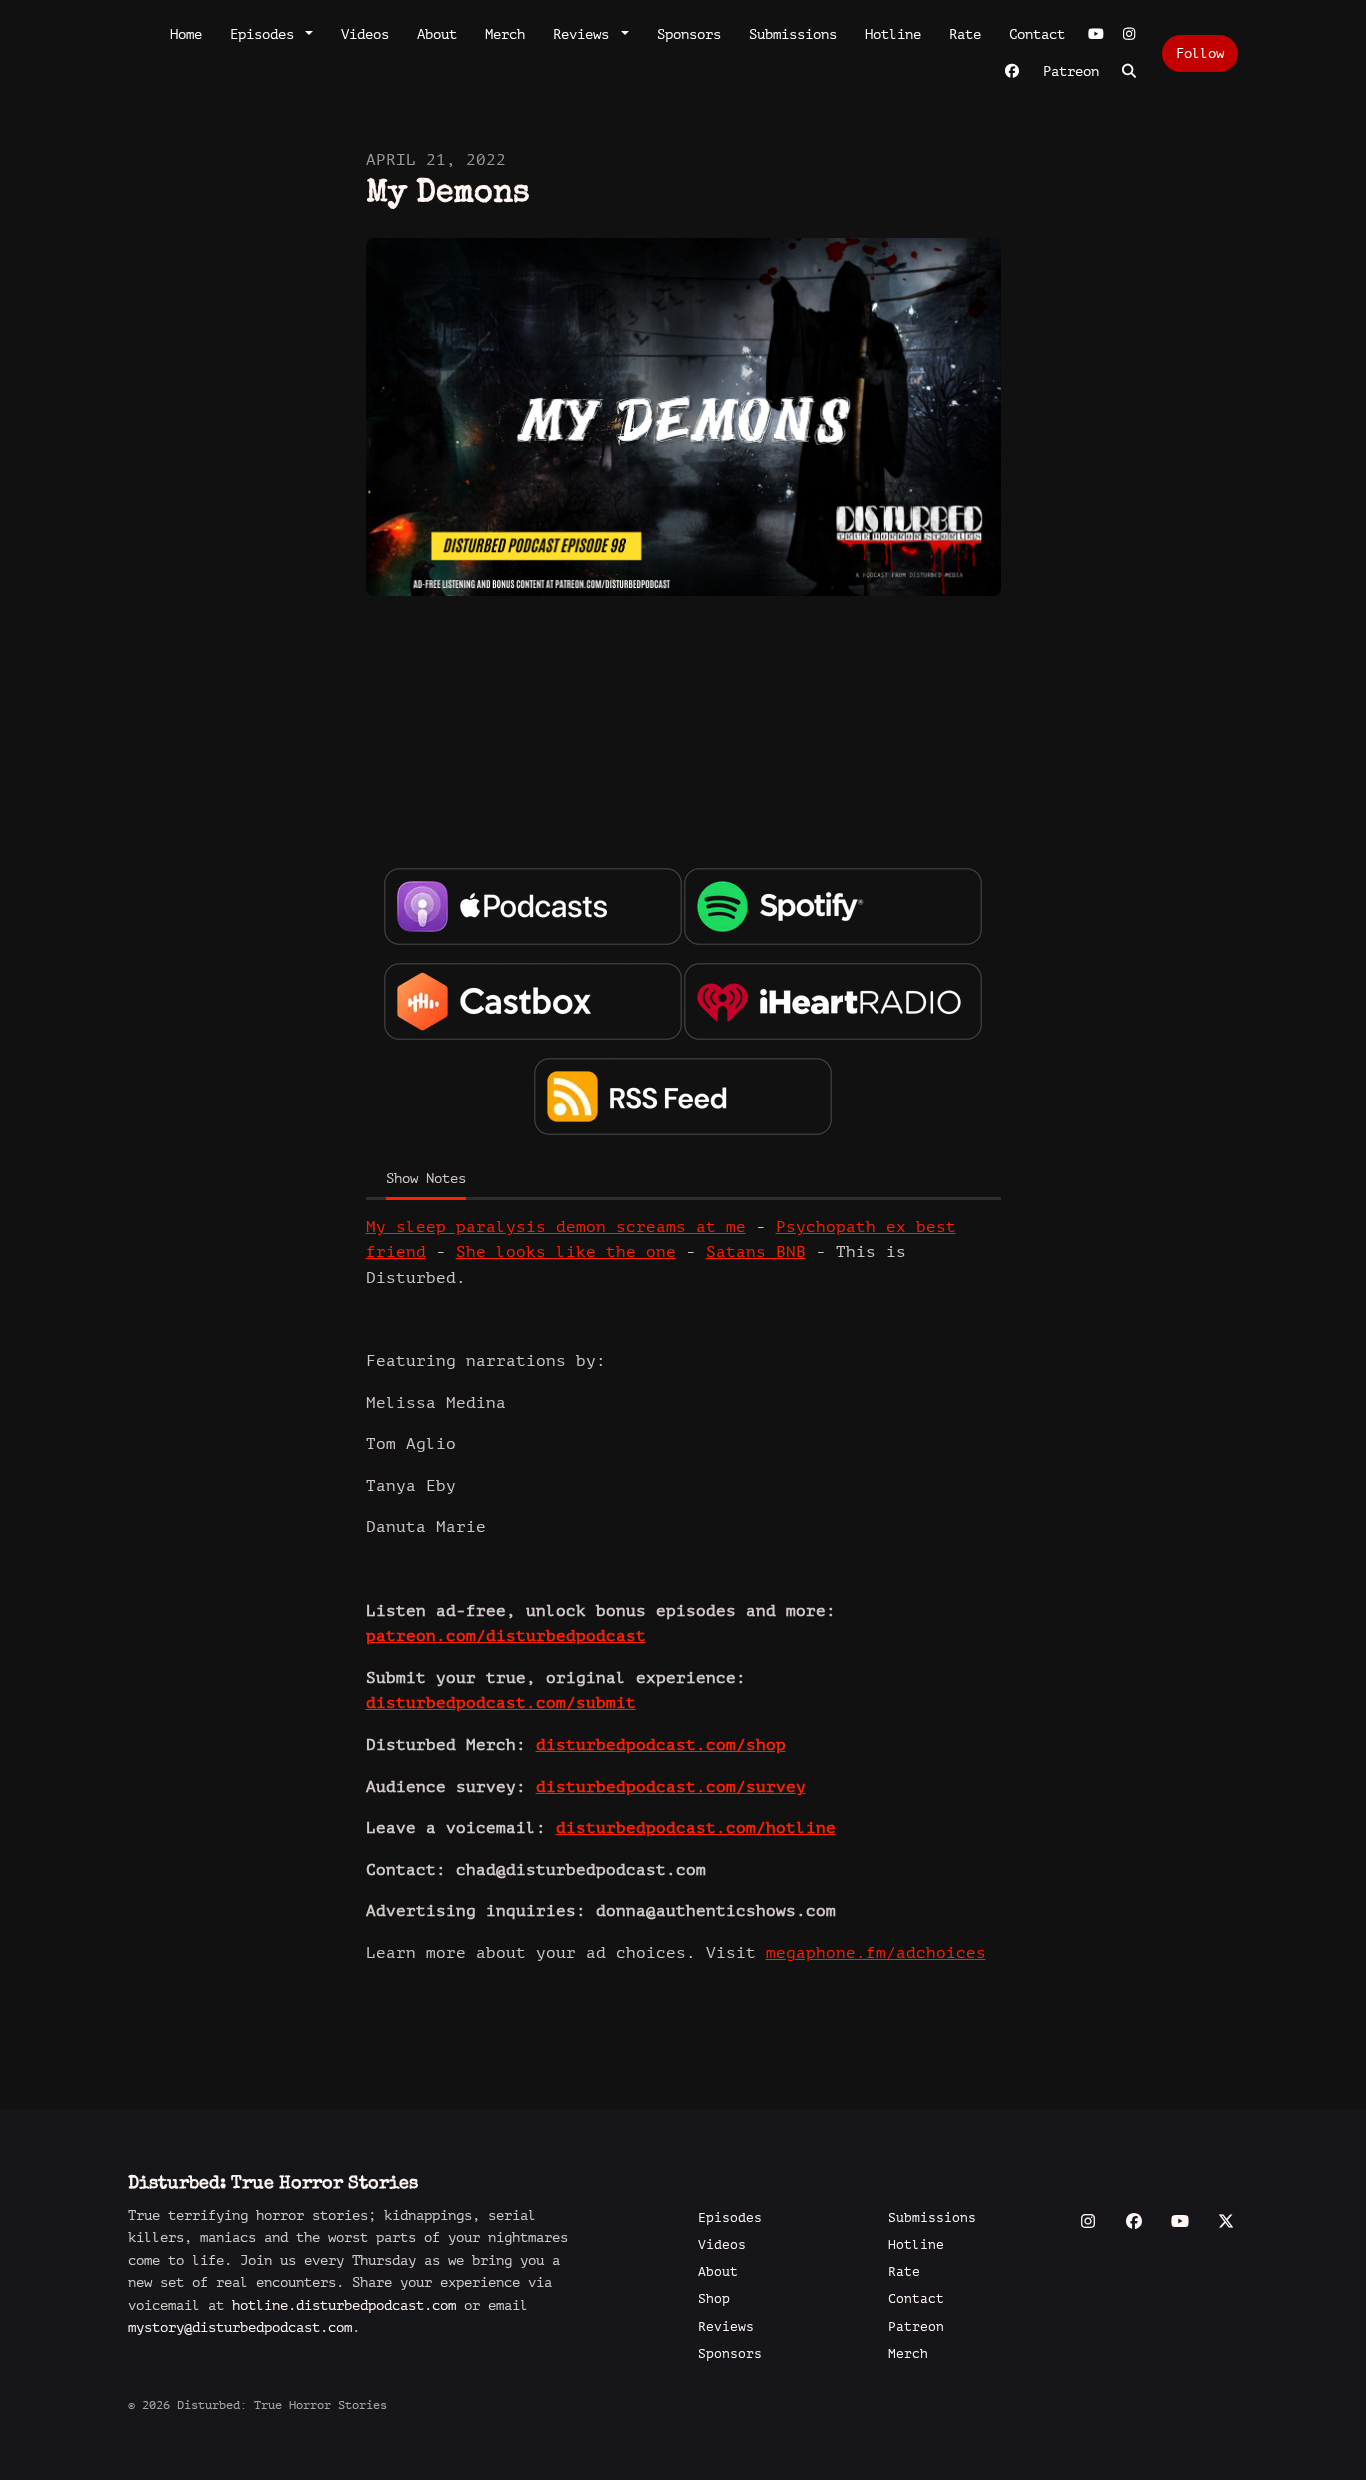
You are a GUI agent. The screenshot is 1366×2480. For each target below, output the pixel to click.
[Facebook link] (1012, 71)
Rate (965, 34)
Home (186, 34)
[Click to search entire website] (1130, 71)
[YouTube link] (1096, 34)
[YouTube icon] (1180, 2222)
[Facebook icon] (1134, 2222)
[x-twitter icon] (1226, 2222)
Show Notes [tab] (426, 1178)
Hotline (893, 34)
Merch (505, 34)
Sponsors (689, 34)
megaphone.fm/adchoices (876, 1953)
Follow (1200, 53)
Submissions (793, 34)
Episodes (266, 34)
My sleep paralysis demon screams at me (556, 1227)
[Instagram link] (1130, 34)
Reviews (585, 34)
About (437, 34)
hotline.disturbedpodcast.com (344, 2305)
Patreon (1071, 71)
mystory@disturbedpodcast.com (240, 2327)
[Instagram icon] (1088, 2222)
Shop (714, 2299)
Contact (1037, 34)
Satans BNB (756, 1252)
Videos (365, 34)
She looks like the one (566, 1252)
